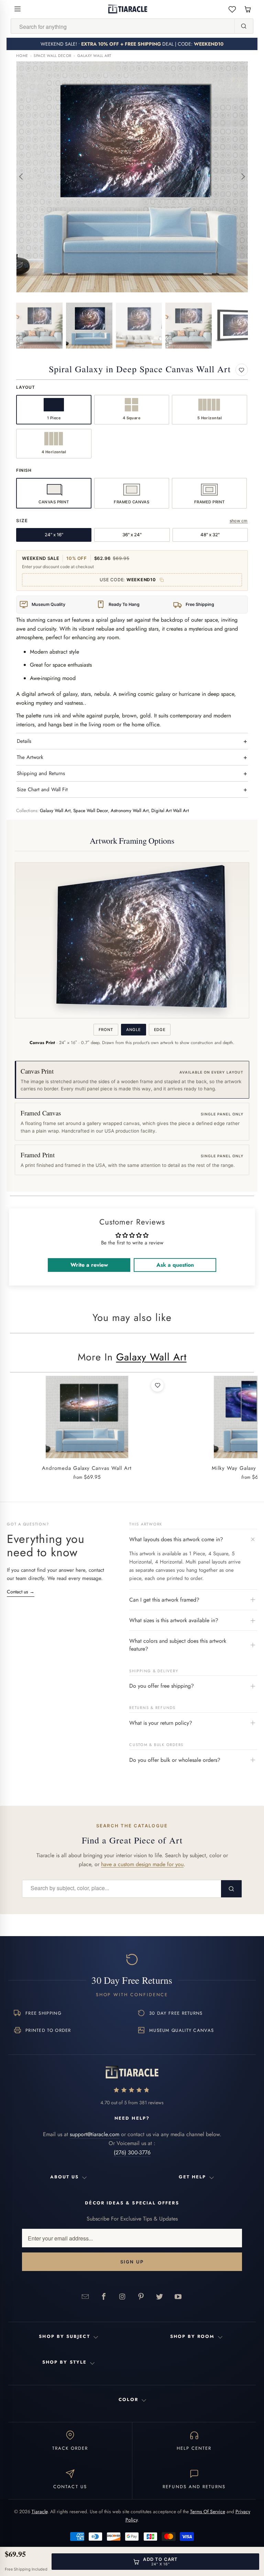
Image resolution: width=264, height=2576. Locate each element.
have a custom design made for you (142, 1864)
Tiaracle (40, 2511)
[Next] (243, 177)
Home (22, 56)
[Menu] (18, 9)
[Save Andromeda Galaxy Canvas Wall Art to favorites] (157, 1385)
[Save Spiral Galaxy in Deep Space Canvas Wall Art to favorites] (242, 370)
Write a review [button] (89, 1265)
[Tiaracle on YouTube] (178, 2296)
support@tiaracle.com (95, 2134)
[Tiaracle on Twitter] (159, 2296)
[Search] (244, 26)
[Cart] (248, 9)
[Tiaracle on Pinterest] (141, 2296)
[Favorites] (232, 9)
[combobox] (123, 26)
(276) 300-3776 (132, 2152)
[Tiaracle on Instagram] (122, 2296)
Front (106, 1030)
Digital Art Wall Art (170, 811)
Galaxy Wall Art (94, 56)
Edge (160, 1030)
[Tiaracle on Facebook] (104, 2296)
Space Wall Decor (53, 56)
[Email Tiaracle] (85, 2296)
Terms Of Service (208, 2511)
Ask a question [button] (175, 1265)
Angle (133, 1030)
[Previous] (21, 177)
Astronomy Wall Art (130, 811)
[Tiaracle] (128, 9)
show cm (239, 521)
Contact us (21, 1592)
